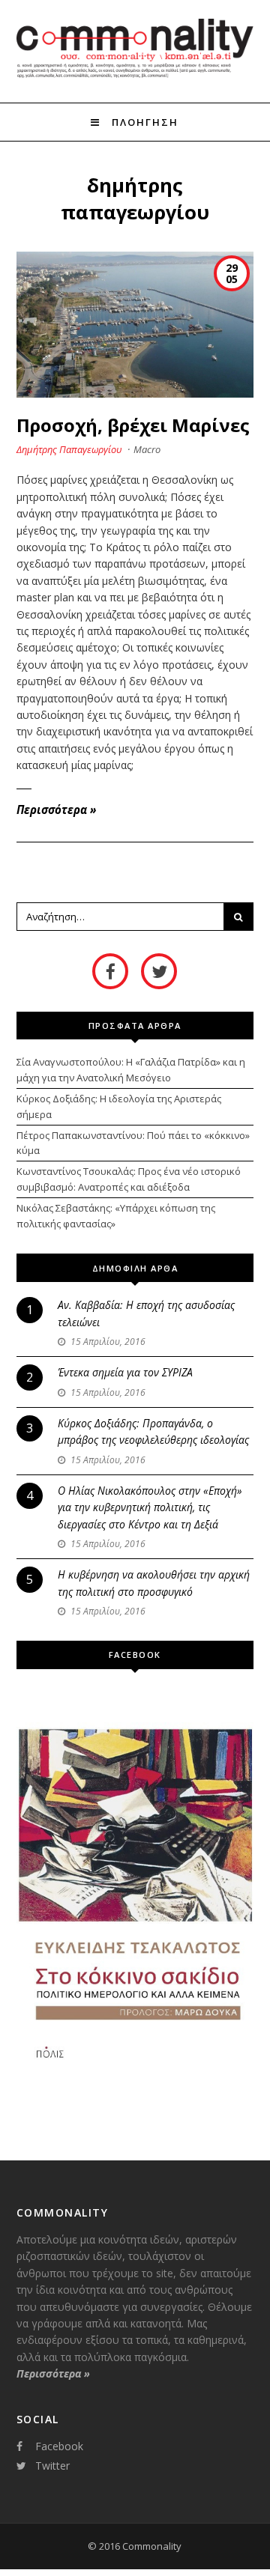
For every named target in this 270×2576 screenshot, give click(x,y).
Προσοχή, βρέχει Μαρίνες (133, 425)
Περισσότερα (56, 809)
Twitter (52, 2466)
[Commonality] (135, 76)
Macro (147, 449)
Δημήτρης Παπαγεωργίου (69, 449)
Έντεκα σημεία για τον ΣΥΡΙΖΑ (125, 1372)
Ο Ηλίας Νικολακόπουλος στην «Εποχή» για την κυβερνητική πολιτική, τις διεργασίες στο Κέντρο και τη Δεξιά (150, 1507)
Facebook (59, 2446)
